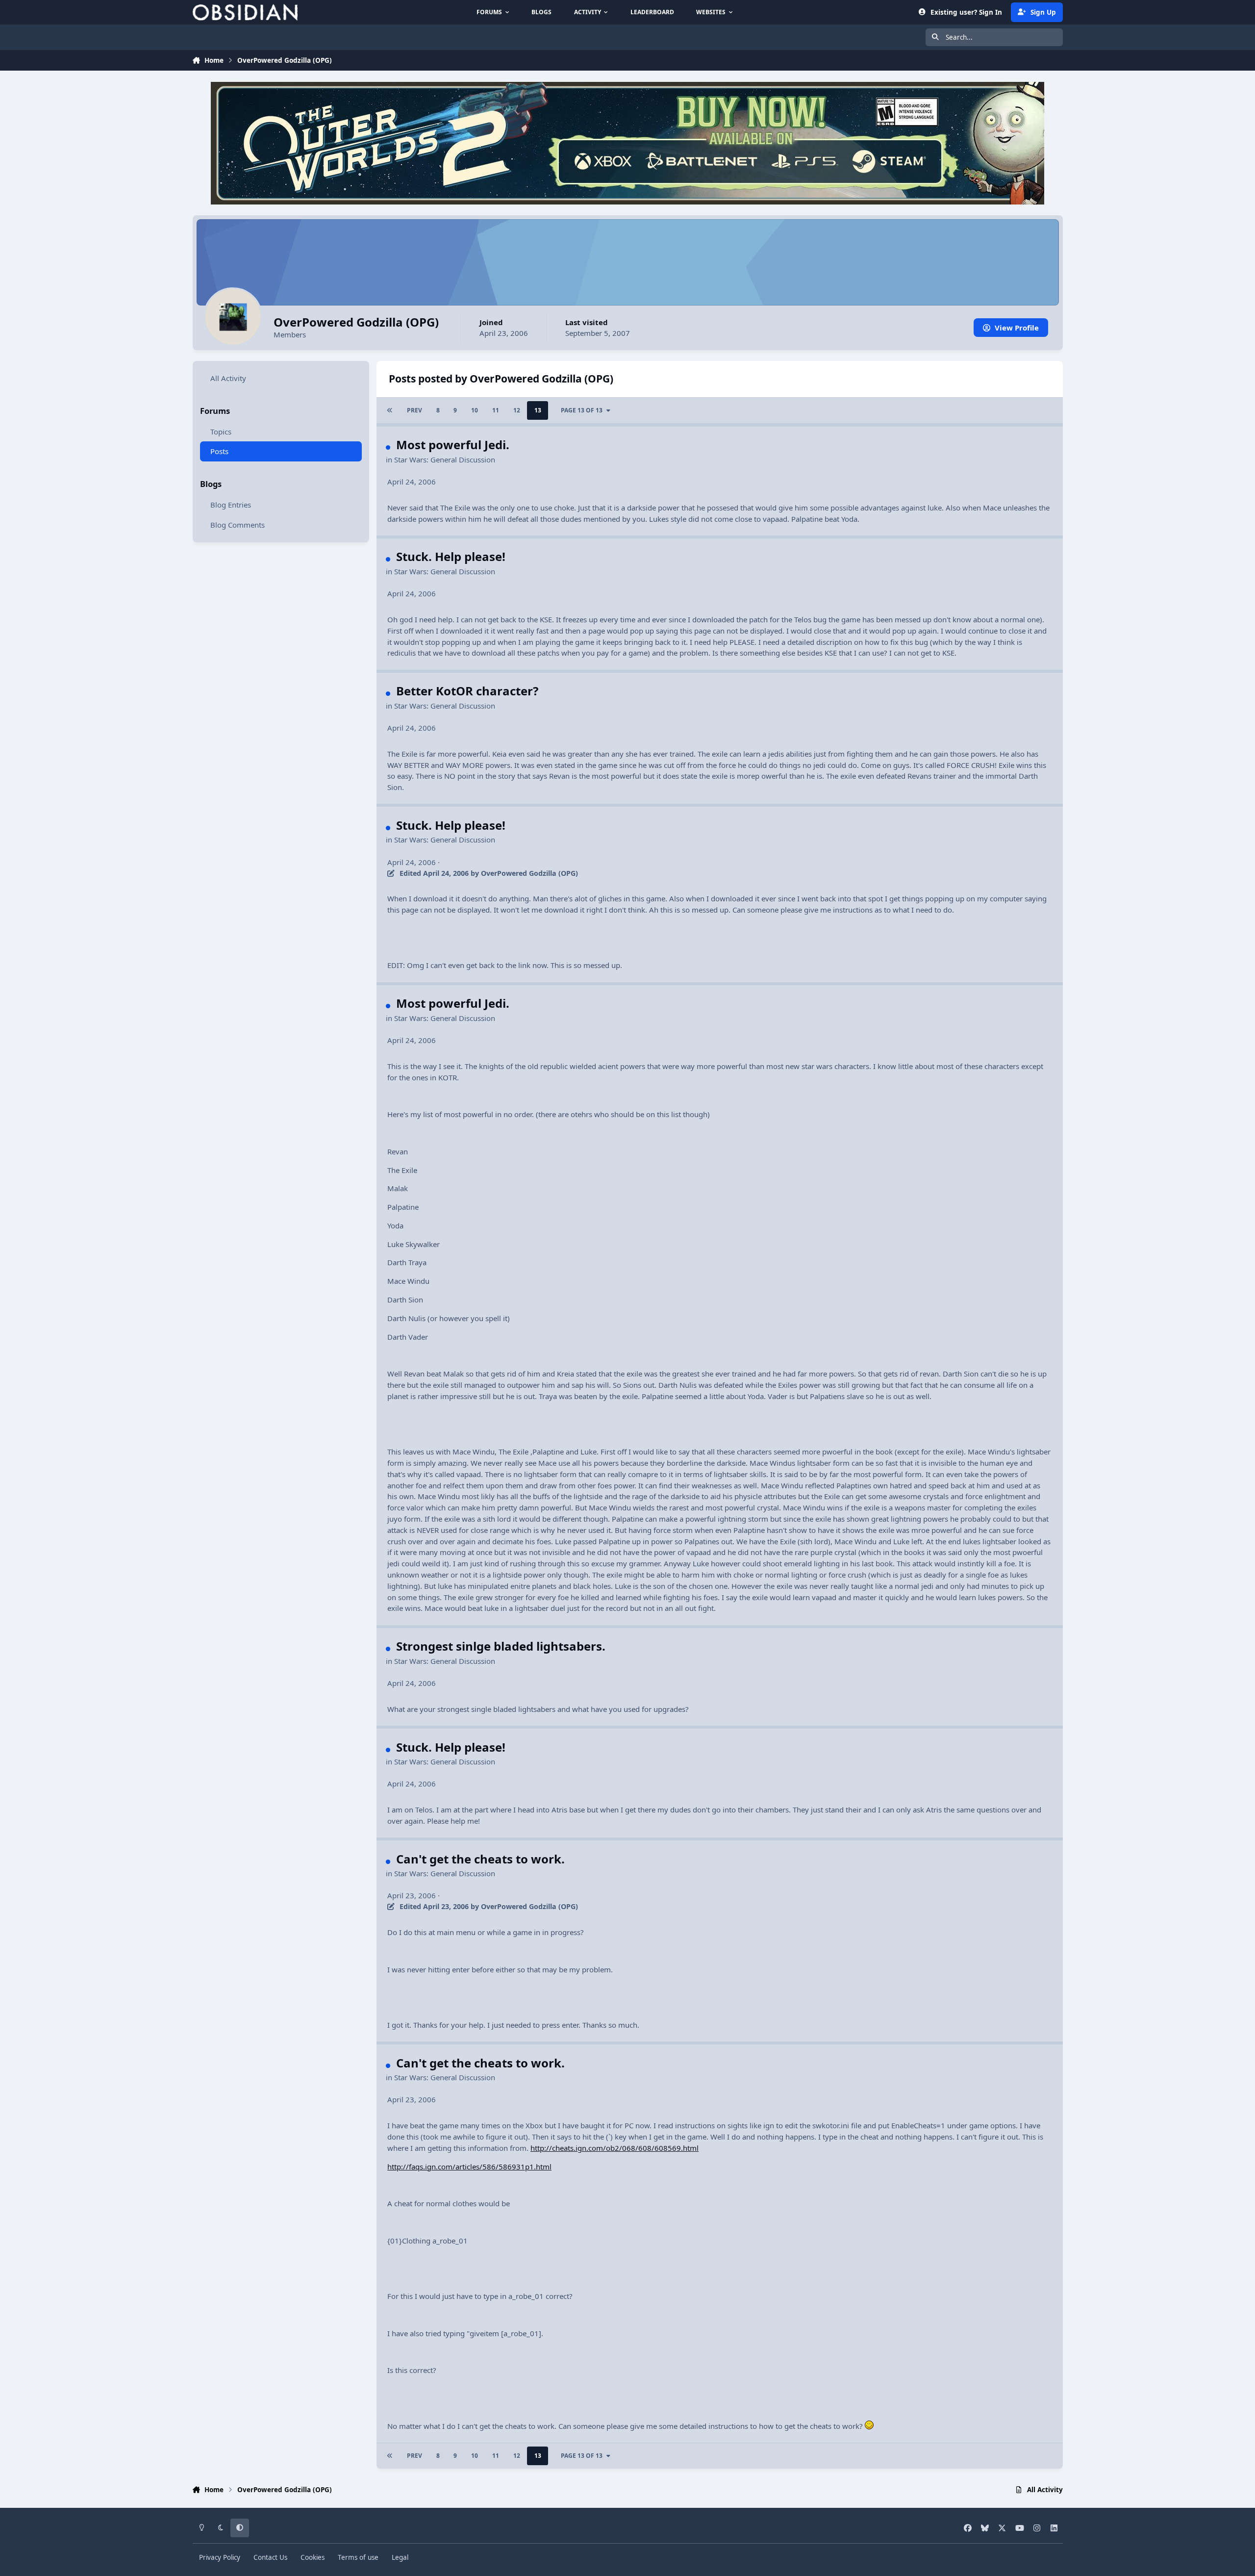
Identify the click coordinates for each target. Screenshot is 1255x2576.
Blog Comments (238, 525)
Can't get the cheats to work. (480, 1859)
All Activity (228, 378)
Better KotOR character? (467, 691)
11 (496, 410)
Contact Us (270, 2557)
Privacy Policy (220, 2557)
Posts (219, 452)
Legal (400, 2557)
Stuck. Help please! (451, 556)
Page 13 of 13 (582, 410)
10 (475, 410)
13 (538, 410)
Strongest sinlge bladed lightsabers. (501, 1646)
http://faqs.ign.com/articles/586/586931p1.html (469, 2167)
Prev (414, 410)
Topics (221, 432)
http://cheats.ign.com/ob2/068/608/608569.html (615, 2148)
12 (517, 410)
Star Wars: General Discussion (445, 459)
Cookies (313, 2557)
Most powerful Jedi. (453, 445)
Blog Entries (231, 505)
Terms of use (358, 2557)
